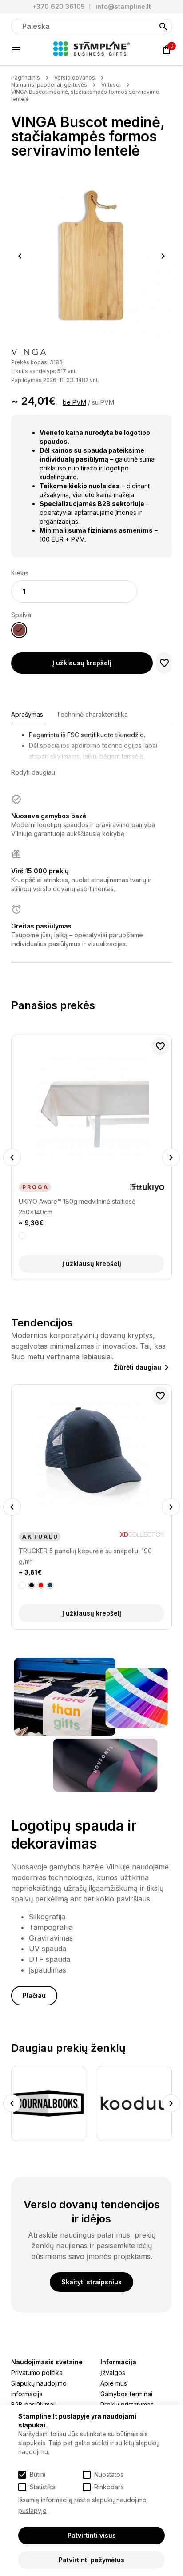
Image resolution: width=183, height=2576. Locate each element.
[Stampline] (91, 50)
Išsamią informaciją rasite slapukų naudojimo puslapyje (82, 2505)
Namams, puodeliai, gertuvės (49, 85)
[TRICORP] (139, 2104)
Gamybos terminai (126, 2394)
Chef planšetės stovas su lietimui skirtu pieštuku (88, 1201)
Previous (20, 256)
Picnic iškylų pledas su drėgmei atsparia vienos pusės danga (88, 1556)
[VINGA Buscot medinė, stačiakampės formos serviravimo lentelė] (91, 256)
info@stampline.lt (123, 6)
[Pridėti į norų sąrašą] (164, 663)
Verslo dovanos (75, 78)
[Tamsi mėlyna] (41, 1585)
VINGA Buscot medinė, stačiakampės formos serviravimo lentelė (85, 95)
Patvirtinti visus (92, 2535)
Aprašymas (27, 714)
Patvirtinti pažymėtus (91, 2560)
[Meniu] (16, 50)
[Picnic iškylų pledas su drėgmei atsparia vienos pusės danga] (91, 1459)
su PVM (103, 402)
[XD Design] (32, 1187)
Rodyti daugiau (33, 772)
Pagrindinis (26, 78)
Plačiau (34, 1995)
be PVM (74, 402)
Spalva (21, 615)
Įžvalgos (113, 2373)
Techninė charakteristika (92, 714)
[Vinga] (29, 353)
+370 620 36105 (59, 6)
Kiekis (20, 573)
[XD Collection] (142, 1537)
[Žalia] (50, 1585)
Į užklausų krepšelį (82, 663)
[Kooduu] (54, 2104)
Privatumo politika (37, 2373)
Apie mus (114, 2383)
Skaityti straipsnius (91, 2282)
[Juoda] (22, 1236)
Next (163, 256)
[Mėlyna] (32, 1585)
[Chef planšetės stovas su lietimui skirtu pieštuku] (91, 1109)
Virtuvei (111, 85)
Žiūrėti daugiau (137, 1367)
